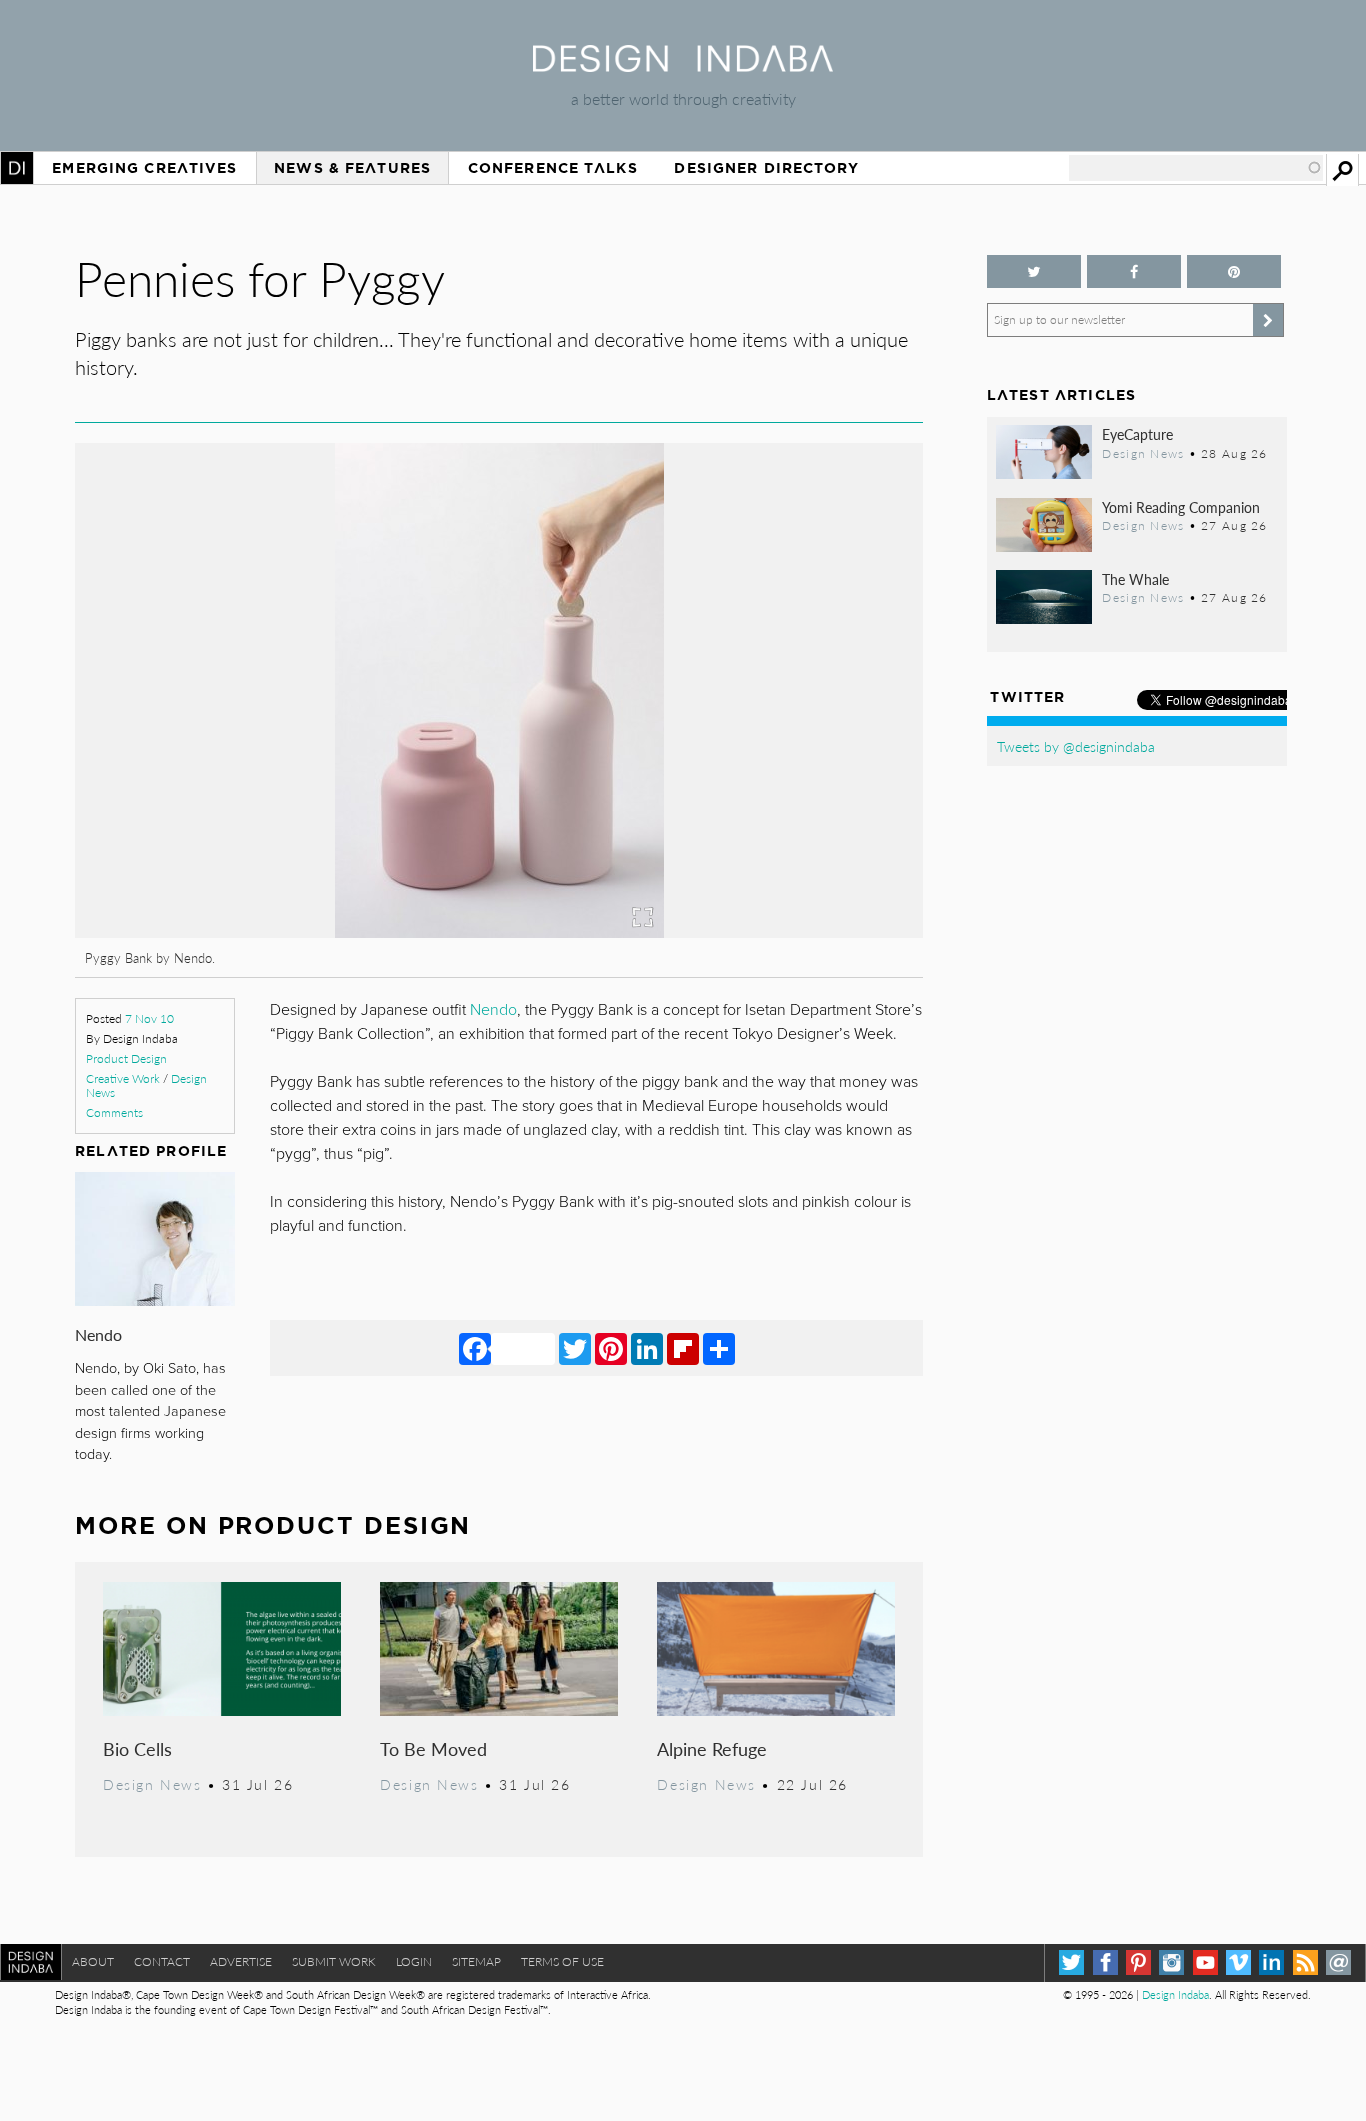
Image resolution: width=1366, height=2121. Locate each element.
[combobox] (1196, 168)
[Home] (683, 65)
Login (414, 1961)
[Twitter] (575, 1348)
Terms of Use (562, 1961)
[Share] (719, 1348)
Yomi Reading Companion (1181, 507)
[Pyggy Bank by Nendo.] (499, 931)
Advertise (241, 1961)
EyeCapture (1137, 434)
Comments (114, 1112)
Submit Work (334, 1961)
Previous (202, 796)
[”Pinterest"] (1234, 271)
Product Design (126, 1058)
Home (17, 168)
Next (796, 796)
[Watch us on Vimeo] (1238, 1962)
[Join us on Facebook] (1134, 271)
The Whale (1135, 579)
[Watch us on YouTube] (1205, 1962)
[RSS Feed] (1305, 1962)
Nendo (98, 1334)
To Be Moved (433, 1748)
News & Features (352, 168)
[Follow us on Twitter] (1034, 271)
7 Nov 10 (149, 1018)
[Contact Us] (1338, 1962)
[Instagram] (1171, 1962)
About (93, 1961)
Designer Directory (766, 168)
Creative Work (123, 1078)
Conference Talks (553, 168)
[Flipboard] (683, 1348)
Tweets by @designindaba (1076, 746)
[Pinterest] (611, 1348)
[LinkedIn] (647, 1348)
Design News (152, 1784)
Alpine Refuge (712, 1748)
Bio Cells (137, 1748)
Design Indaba (1175, 1994)
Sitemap (476, 1961)
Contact (162, 1961)
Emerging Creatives (144, 168)
